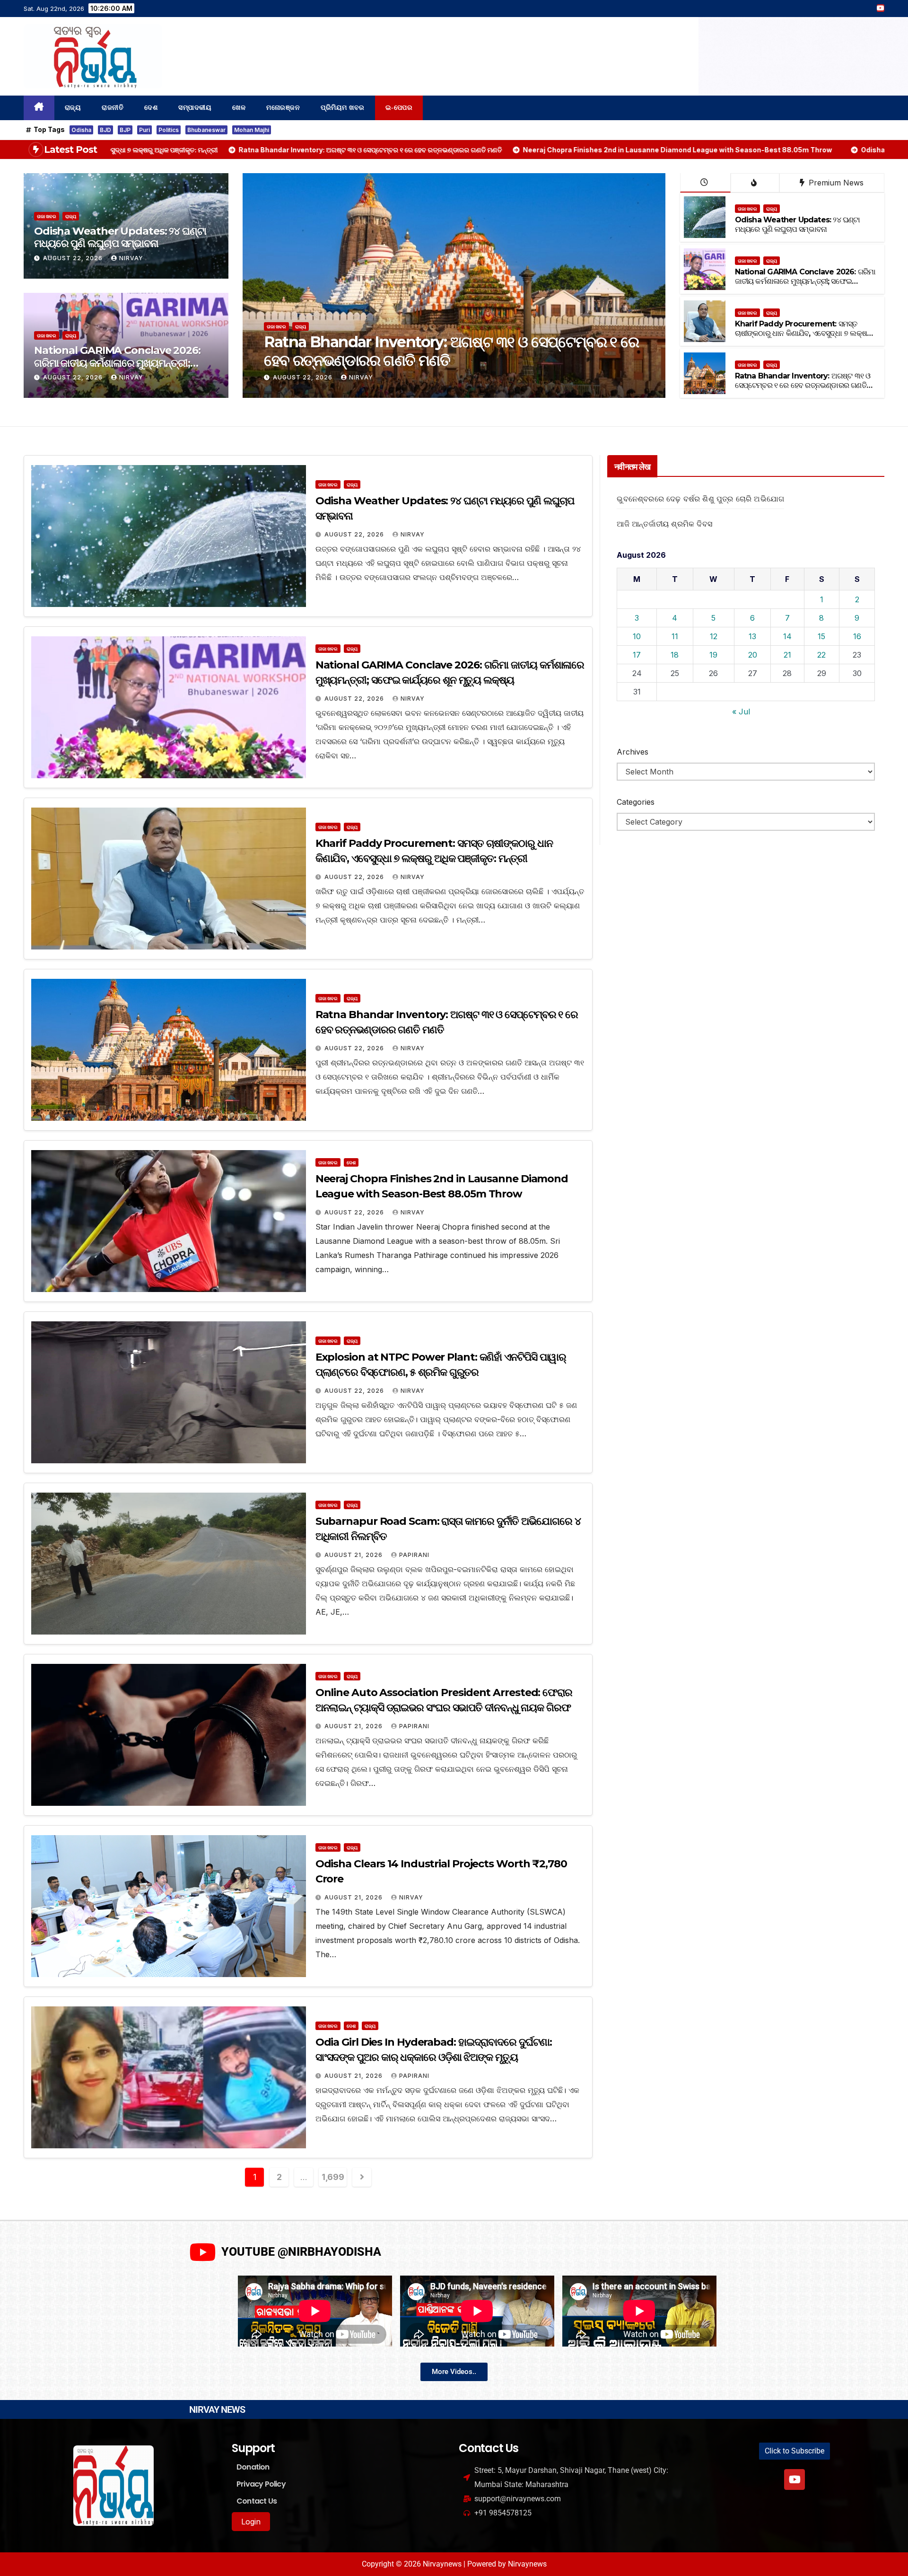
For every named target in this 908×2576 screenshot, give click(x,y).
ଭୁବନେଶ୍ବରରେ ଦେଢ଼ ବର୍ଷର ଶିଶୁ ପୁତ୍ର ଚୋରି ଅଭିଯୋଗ (700, 499)
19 (713, 655)
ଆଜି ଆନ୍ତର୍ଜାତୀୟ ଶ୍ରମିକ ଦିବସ (664, 524)
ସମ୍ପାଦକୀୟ (195, 108)
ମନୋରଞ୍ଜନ (283, 108)
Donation (253, 2467)
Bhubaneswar (206, 130)
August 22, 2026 (74, 258)
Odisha (81, 130)
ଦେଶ (151, 108)
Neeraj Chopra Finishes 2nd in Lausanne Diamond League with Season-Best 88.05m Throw (442, 351)
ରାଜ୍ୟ (73, 108)
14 (787, 636)
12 (714, 636)
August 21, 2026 (354, 1555)
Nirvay (131, 258)
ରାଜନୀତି (113, 108)
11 (675, 636)
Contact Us (257, 2501)
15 (821, 636)
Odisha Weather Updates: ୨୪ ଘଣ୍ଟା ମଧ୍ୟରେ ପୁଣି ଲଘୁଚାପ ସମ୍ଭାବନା (120, 237)
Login (251, 2522)
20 (753, 655)
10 (637, 636)
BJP (125, 130)
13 (752, 636)
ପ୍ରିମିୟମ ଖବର (343, 108)
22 (821, 655)
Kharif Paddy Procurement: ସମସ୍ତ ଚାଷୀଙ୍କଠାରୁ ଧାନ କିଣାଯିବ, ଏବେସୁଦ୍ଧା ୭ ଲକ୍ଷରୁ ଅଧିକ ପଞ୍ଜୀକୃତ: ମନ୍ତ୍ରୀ (804, 334)
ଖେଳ (239, 108)
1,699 (333, 2177)
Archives (633, 752)
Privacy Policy (261, 2484)
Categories (636, 802)
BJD (105, 130)
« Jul (741, 712)
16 (857, 636)
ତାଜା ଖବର (47, 216)
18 (675, 655)
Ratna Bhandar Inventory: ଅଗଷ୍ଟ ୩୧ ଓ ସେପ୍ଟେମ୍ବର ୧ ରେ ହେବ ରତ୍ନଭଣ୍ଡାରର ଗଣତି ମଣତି (803, 386)
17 (637, 655)
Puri (144, 130)
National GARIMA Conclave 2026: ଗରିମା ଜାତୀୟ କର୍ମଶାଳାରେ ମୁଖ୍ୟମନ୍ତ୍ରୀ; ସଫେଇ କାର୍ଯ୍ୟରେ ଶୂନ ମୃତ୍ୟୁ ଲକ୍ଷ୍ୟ (117, 363)
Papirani (414, 1555)
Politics (169, 130)
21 (787, 655)
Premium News (835, 183)
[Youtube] (794, 2479)
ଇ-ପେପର (399, 108)
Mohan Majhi (252, 130)
